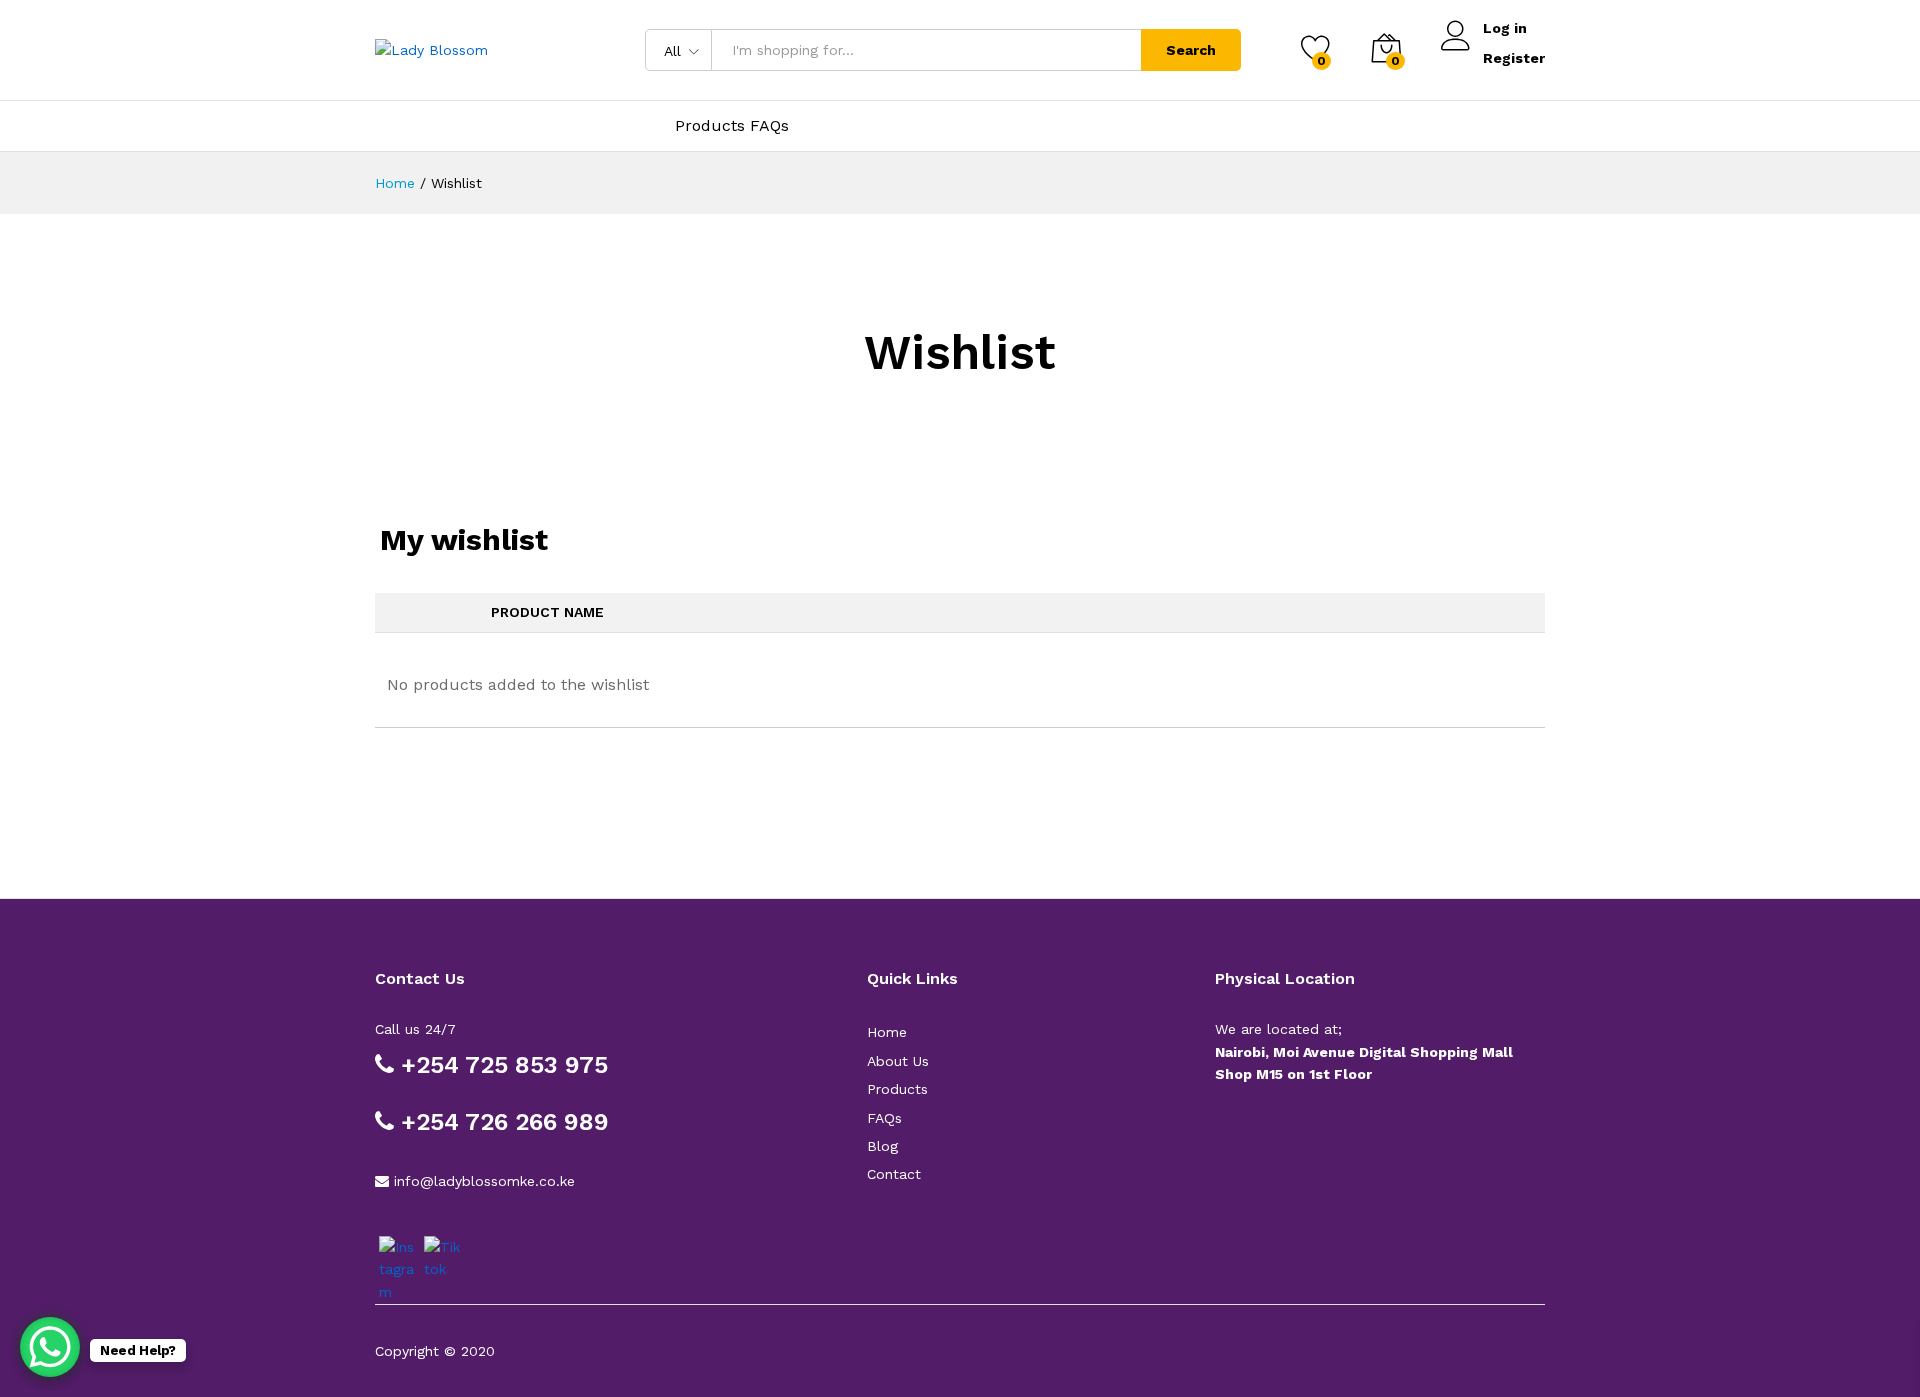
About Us (898, 1061)
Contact (894, 1174)
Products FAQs (732, 125)
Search (1191, 50)
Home (887, 1032)
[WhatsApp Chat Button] (50, 1347)
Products (897, 1089)
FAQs (884, 1118)
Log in (1505, 28)
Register (1514, 58)
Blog (882, 1146)
